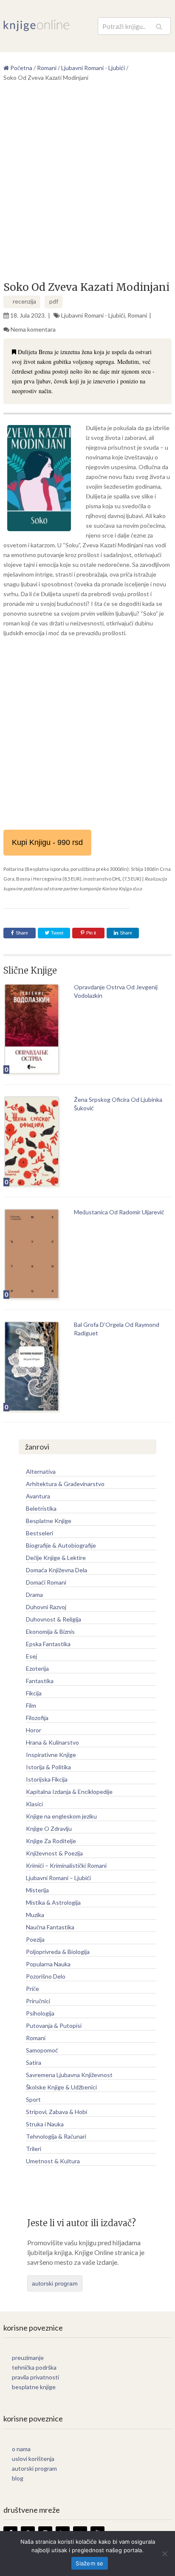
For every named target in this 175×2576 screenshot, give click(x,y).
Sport (33, 2099)
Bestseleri (40, 1533)
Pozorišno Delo (46, 1976)
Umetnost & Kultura (53, 2161)
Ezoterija (37, 1668)
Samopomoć (42, 2050)
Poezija (35, 1939)
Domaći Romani (46, 1582)
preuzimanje (28, 2358)
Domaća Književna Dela (56, 1570)
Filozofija (37, 1718)
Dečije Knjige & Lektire (56, 1558)
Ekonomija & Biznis (50, 1631)
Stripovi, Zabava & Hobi (56, 2112)
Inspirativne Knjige (51, 1755)
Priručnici (38, 2001)
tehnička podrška (34, 2367)
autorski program (55, 2283)
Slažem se (89, 2563)
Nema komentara (33, 329)
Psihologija (40, 2013)
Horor (34, 1730)
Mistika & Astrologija (53, 1902)
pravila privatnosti (35, 2377)
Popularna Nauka (48, 1964)
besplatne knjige (34, 2387)
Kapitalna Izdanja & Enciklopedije (69, 1792)
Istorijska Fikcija (47, 1779)
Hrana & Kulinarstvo (52, 1742)
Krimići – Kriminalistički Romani (66, 1865)
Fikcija (34, 1693)
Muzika (35, 1915)
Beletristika (41, 1508)
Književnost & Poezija (54, 1853)
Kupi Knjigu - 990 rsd (47, 842)
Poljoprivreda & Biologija (58, 1952)
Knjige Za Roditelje (51, 1841)
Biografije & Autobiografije (61, 1545)
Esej (31, 1656)
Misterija (37, 1890)
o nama (21, 2449)
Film (31, 1705)
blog (18, 2478)
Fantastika (40, 1681)
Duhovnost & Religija (54, 1619)
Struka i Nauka (45, 2124)
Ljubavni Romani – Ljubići (58, 1878)
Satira (34, 2062)
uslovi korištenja (33, 2459)
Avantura (38, 1496)
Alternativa (41, 1471)
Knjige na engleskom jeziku (61, 1816)
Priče (32, 1989)
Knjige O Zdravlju (49, 1829)
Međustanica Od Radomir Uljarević (119, 1212)
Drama (34, 1595)
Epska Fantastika (48, 1644)
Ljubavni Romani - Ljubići (93, 315)
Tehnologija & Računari (56, 2136)
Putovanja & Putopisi (54, 2026)
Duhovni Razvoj (46, 1607)
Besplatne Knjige (49, 1521)
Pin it (91, 933)
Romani (137, 315)
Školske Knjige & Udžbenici (61, 2087)
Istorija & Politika (48, 1767)
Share (22, 933)
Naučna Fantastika (50, 1927)
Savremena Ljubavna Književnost (69, 2075)
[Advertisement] (87, 185)
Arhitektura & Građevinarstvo (65, 1484)
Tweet (56, 933)
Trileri (34, 2149)
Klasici (34, 1804)
